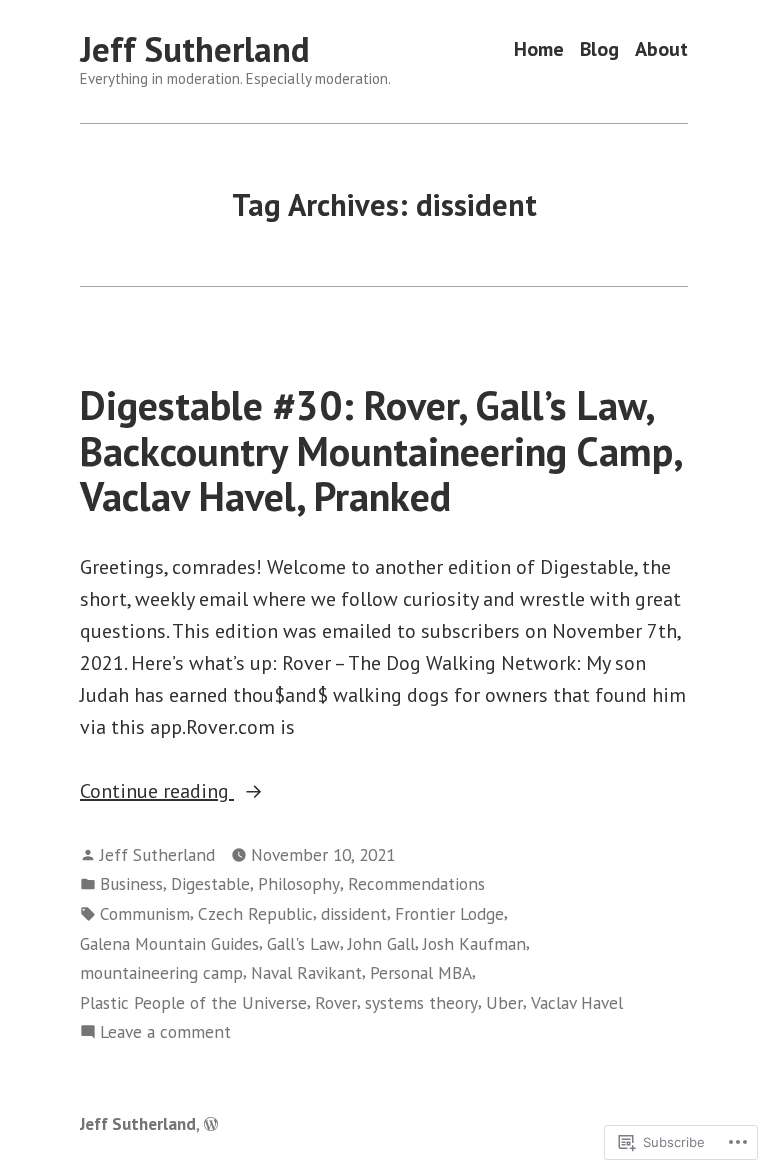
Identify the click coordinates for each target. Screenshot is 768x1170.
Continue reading (157, 792)
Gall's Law (303, 943)
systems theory (421, 1002)
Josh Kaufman (474, 943)
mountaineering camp (161, 972)
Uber (504, 1002)
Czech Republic (255, 913)
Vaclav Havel (577, 1002)
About (661, 49)
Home (539, 49)
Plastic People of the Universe (193, 1002)
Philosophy (299, 883)
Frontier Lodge (449, 913)
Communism (145, 913)
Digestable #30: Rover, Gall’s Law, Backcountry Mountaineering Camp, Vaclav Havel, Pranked (380, 450)
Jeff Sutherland (195, 49)
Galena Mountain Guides (169, 943)
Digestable (210, 883)
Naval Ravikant (306, 972)
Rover (336, 1002)
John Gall (381, 943)
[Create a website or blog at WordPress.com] (211, 1123)
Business (131, 883)
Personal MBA (421, 972)
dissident (354, 913)
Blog (599, 49)
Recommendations (416, 883)
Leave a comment (165, 1032)
